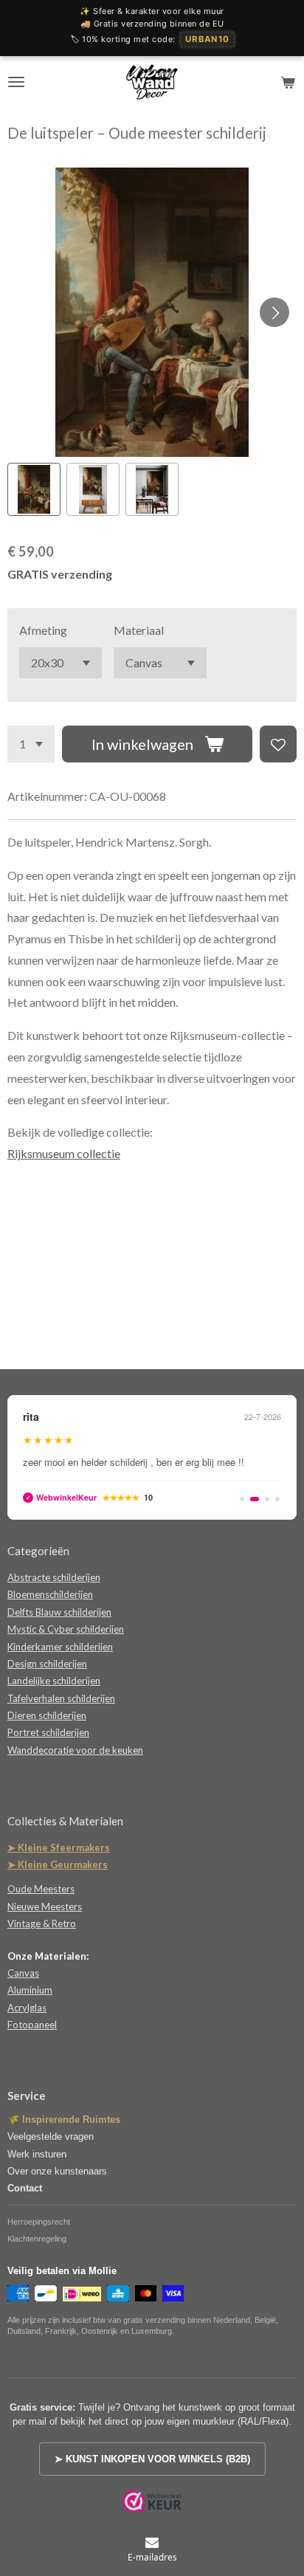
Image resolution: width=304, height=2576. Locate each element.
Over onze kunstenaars (57, 2171)
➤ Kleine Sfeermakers (59, 1847)
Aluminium (30, 1990)
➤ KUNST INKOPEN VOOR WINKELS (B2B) (152, 2459)
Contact (25, 2188)
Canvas (23, 1973)
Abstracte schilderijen (54, 1577)
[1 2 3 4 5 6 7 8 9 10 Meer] (31, 744)
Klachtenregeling (37, 2239)
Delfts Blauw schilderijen (59, 1612)
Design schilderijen (47, 1664)
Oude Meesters (41, 1889)
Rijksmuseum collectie (64, 1153)
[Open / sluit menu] (16, 82)
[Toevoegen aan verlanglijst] (278, 744)
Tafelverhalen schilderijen (61, 1698)
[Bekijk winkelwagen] (288, 82)
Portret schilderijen (48, 1732)
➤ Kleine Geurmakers (58, 1864)
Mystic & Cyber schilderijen (66, 1629)
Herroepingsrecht (39, 2222)
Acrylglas (27, 2008)
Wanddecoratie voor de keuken (75, 1750)
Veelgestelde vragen (51, 2136)
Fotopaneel (32, 2025)
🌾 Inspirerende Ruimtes (64, 2119)
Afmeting (43, 630)
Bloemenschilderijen (50, 1594)
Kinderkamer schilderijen (60, 1647)
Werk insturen (37, 2154)
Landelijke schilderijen (54, 1681)
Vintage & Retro (42, 1924)
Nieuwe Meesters (45, 1907)
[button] (34, 489)
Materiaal (139, 630)
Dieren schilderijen (47, 1715)
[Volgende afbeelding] (274, 312)
